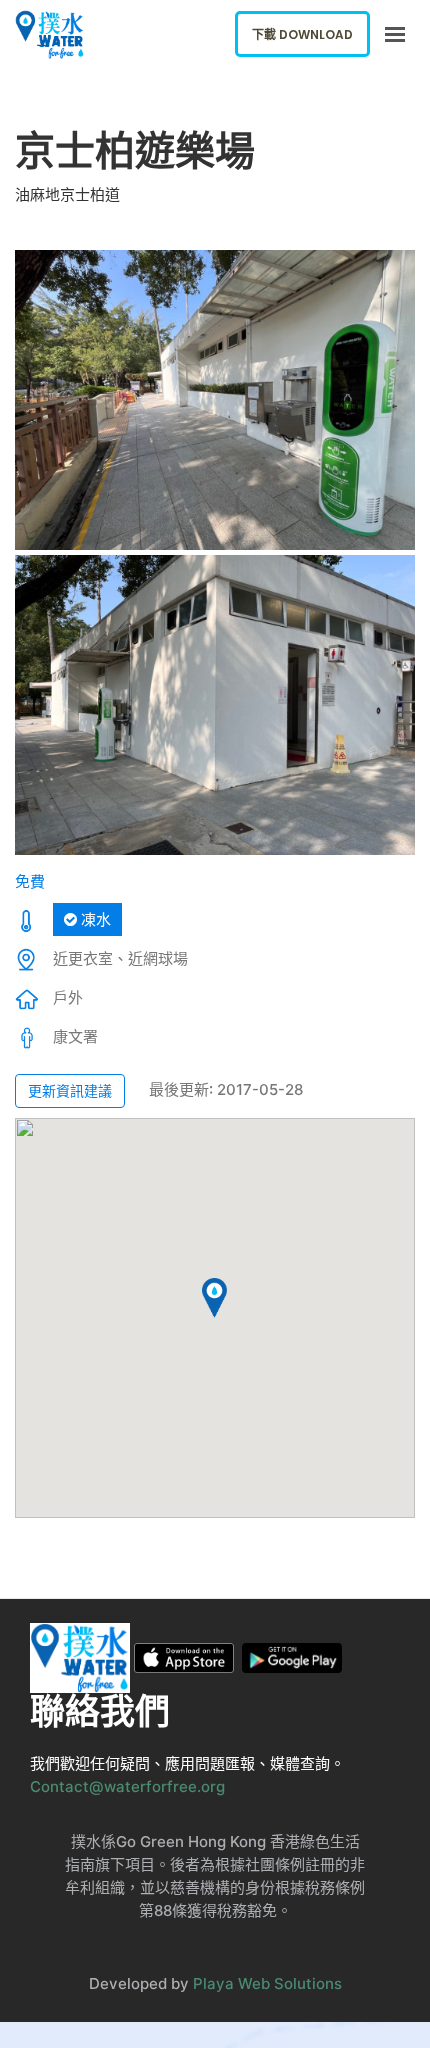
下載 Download (302, 34)
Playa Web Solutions (267, 1983)
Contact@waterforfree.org (127, 1786)
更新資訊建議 (70, 1090)
